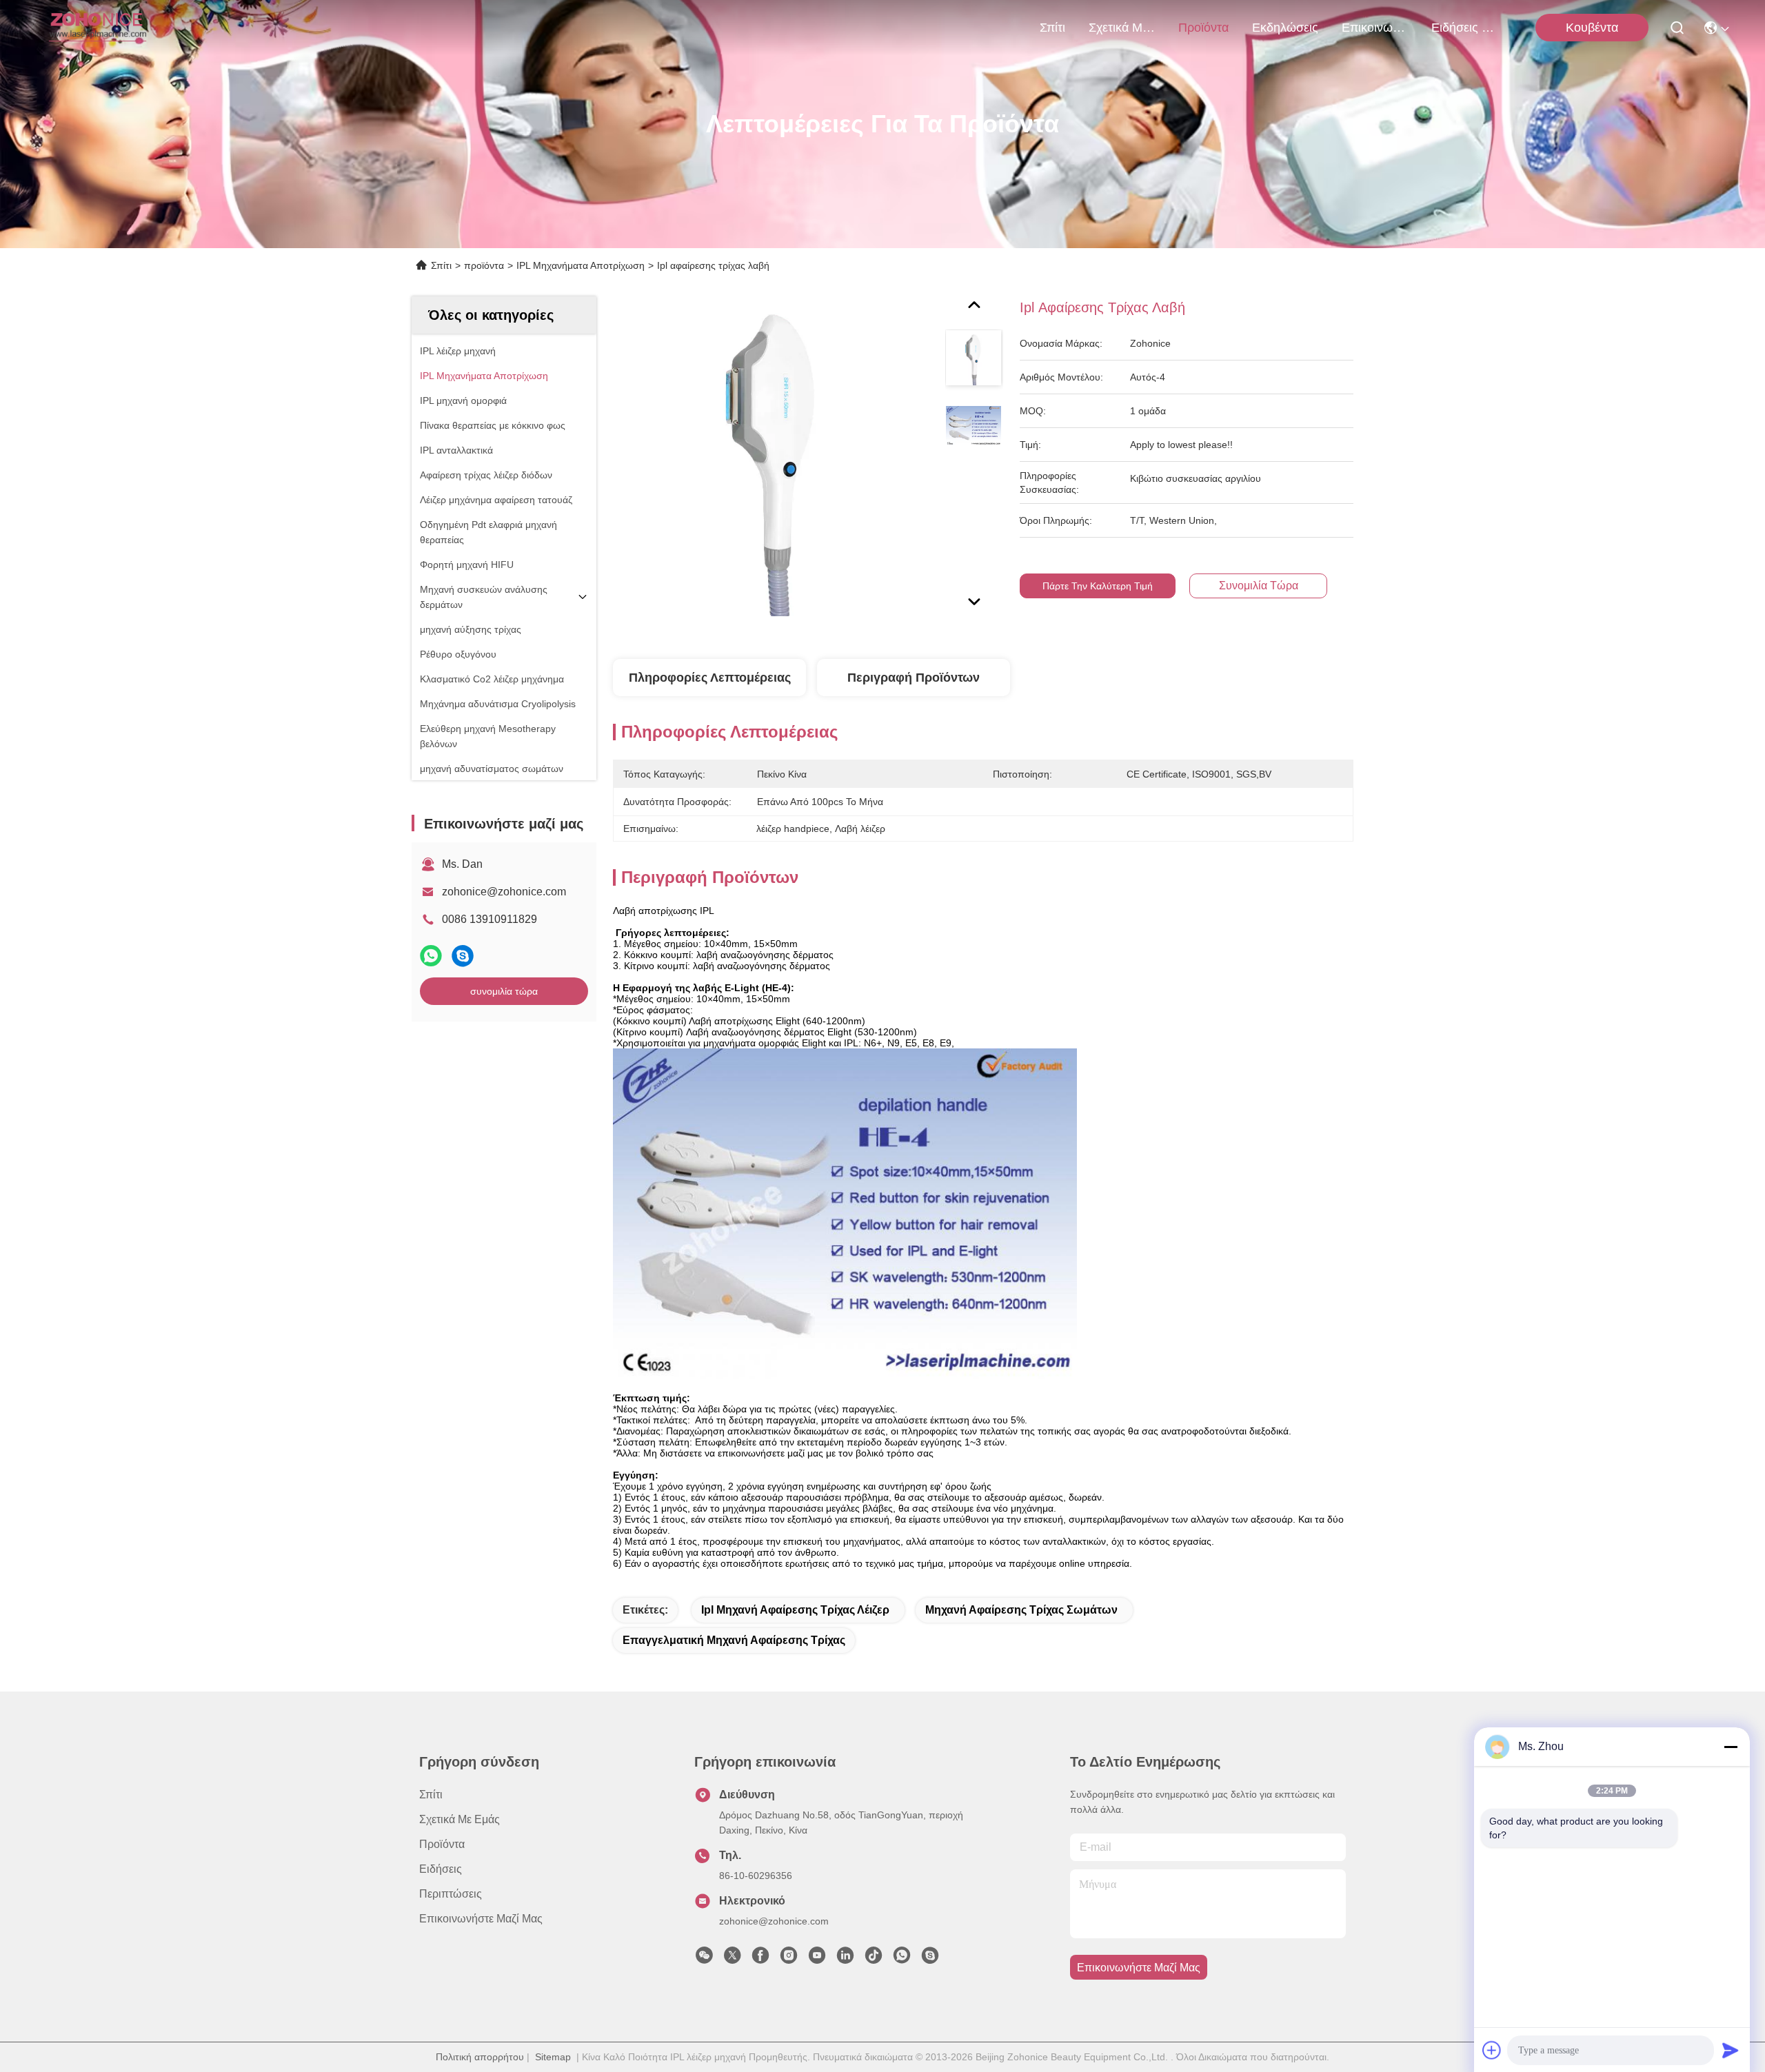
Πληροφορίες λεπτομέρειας (710, 678)
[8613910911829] (902, 1959)
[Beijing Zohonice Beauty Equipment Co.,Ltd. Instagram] (789, 1959)
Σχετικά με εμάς (1122, 28)
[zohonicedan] (930, 1959)
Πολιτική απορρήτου (480, 2057)
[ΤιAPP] (431, 956)
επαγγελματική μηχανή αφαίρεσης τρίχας (734, 1640)
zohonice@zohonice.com (504, 892)
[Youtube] (817, 1959)
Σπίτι (1052, 28)
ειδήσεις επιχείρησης (1464, 28)
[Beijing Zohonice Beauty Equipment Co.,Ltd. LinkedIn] (845, 1959)
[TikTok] (874, 1959)
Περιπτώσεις (451, 1894)
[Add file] (1492, 2050)
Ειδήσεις (441, 1869)
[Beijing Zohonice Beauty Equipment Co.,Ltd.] (98, 28)
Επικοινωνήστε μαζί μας (1375, 28)
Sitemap (553, 2057)
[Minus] (1731, 1747)
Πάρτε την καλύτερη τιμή (1098, 586)
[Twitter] (732, 1959)
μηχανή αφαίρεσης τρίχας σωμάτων (1021, 1610)
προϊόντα (1203, 28)
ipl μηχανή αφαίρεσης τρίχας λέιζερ (795, 1610)
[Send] (1731, 2050)
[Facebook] (760, 1959)
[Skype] (463, 956)
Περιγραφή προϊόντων (914, 678)
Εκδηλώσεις (1285, 28)
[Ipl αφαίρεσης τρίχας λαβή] (773, 456)
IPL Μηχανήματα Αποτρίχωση (581, 265)
